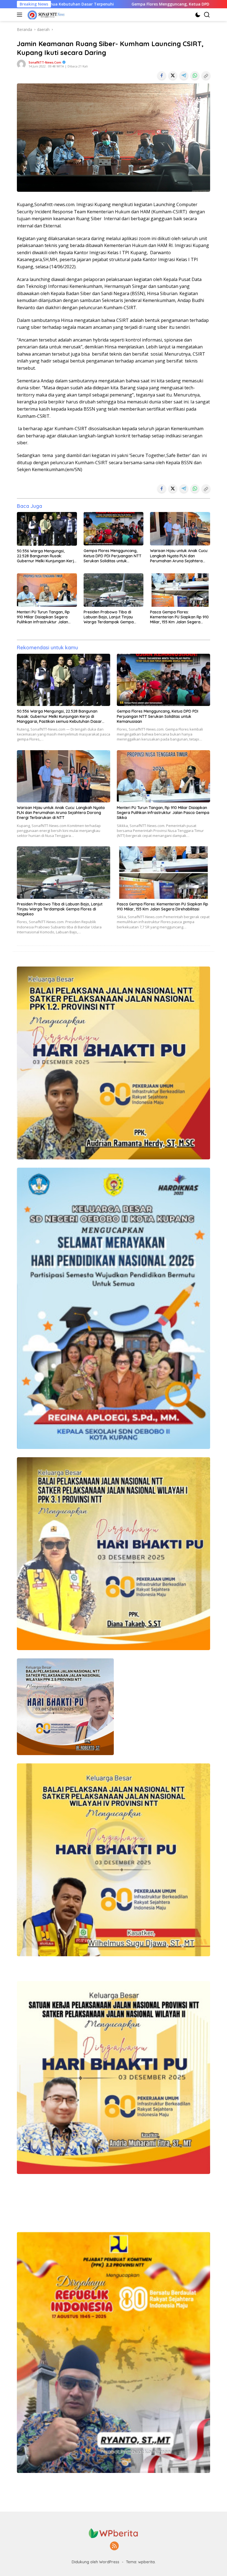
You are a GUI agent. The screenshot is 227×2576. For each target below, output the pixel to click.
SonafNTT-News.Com (45, 62)
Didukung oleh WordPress (96, 2562)
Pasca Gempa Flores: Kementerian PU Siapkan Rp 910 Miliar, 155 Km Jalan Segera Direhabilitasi (179, 617)
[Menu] (21, 15)
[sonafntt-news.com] (45, 15)
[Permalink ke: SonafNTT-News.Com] (21, 64)
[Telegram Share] (184, 75)
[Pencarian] (207, 15)
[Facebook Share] (162, 75)
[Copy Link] (206, 75)
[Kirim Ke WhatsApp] (195, 75)
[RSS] (114, 2546)
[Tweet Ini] (173, 75)
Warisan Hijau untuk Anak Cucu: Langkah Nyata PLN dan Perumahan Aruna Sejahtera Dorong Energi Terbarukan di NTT (179, 556)
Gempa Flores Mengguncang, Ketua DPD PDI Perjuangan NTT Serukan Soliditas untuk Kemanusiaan (113, 556)
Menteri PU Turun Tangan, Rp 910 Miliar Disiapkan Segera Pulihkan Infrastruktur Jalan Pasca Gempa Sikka (43, 617)
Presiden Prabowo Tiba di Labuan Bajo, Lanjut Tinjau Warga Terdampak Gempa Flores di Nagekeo (109, 617)
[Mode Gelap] (198, 15)
